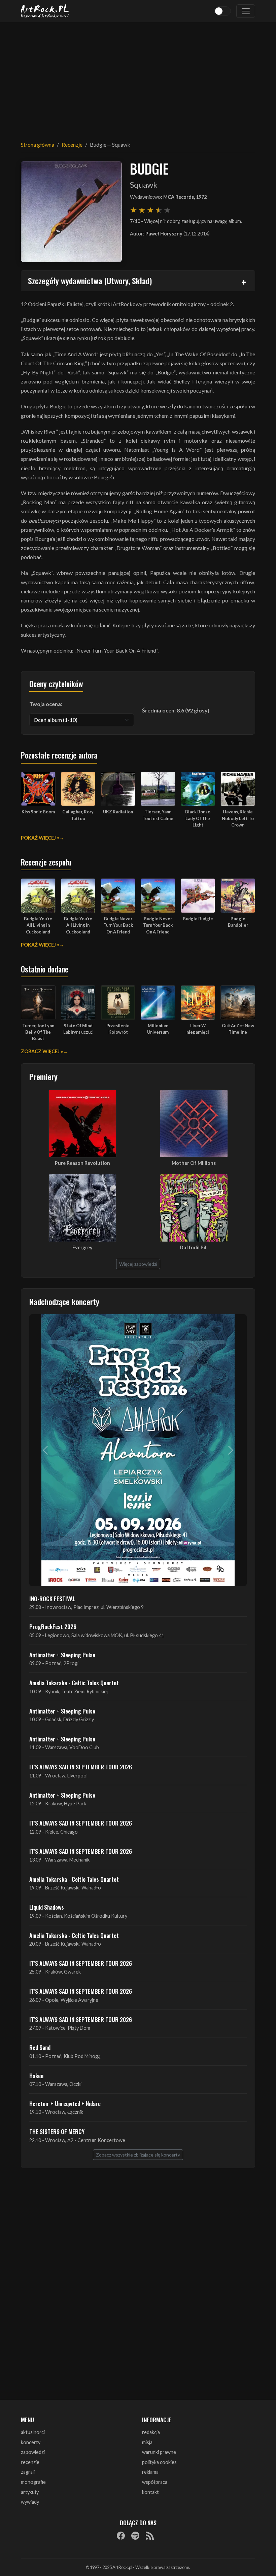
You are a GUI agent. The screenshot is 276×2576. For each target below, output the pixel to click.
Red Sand (40, 2047)
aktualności (33, 2432)
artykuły (30, 2492)
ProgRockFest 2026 (53, 1626)
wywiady (30, 2502)
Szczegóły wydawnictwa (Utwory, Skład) (90, 281)
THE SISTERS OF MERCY (57, 2131)
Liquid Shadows (47, 1907)
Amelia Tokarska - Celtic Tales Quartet (74, 1683)
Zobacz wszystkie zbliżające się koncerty (138, 2155)
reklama (150, 2472)
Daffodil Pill (194, 1247)
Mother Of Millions (194, 1163)
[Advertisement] (138, 77)
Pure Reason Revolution (82, 1163)
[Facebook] (121, 2536)
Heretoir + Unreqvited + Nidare (65, 2103)
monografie (33, 2482)
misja (147, 2442)
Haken (36, 2075)
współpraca (155, 2482)
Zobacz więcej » (42, 1051)
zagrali (28, 2472)
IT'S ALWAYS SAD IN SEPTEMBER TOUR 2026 (81, 1767)
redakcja (151, 2432)
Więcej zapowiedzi (138, 1264)
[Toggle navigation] (246, 11)
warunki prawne (159, 2452)
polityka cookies (159, 2462)
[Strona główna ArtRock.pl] (45, 11)
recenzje (30, 2462)
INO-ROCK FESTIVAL (52, 1598)
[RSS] (150, 2536)
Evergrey (82, 1247)
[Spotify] (135, 2536)
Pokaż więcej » (40, 838)
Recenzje (72, 144)
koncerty (31, 2442)
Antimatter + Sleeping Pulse (62, 1655)
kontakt (150, 2492)
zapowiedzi (33, 2452)
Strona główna (38, 144)
